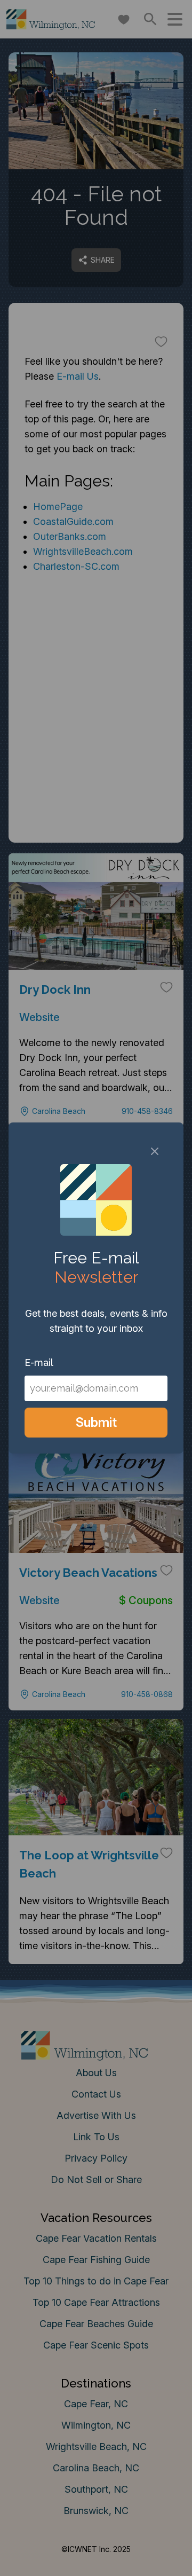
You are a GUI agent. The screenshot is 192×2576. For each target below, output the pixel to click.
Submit (96, 1422)
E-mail (39, 1362)
